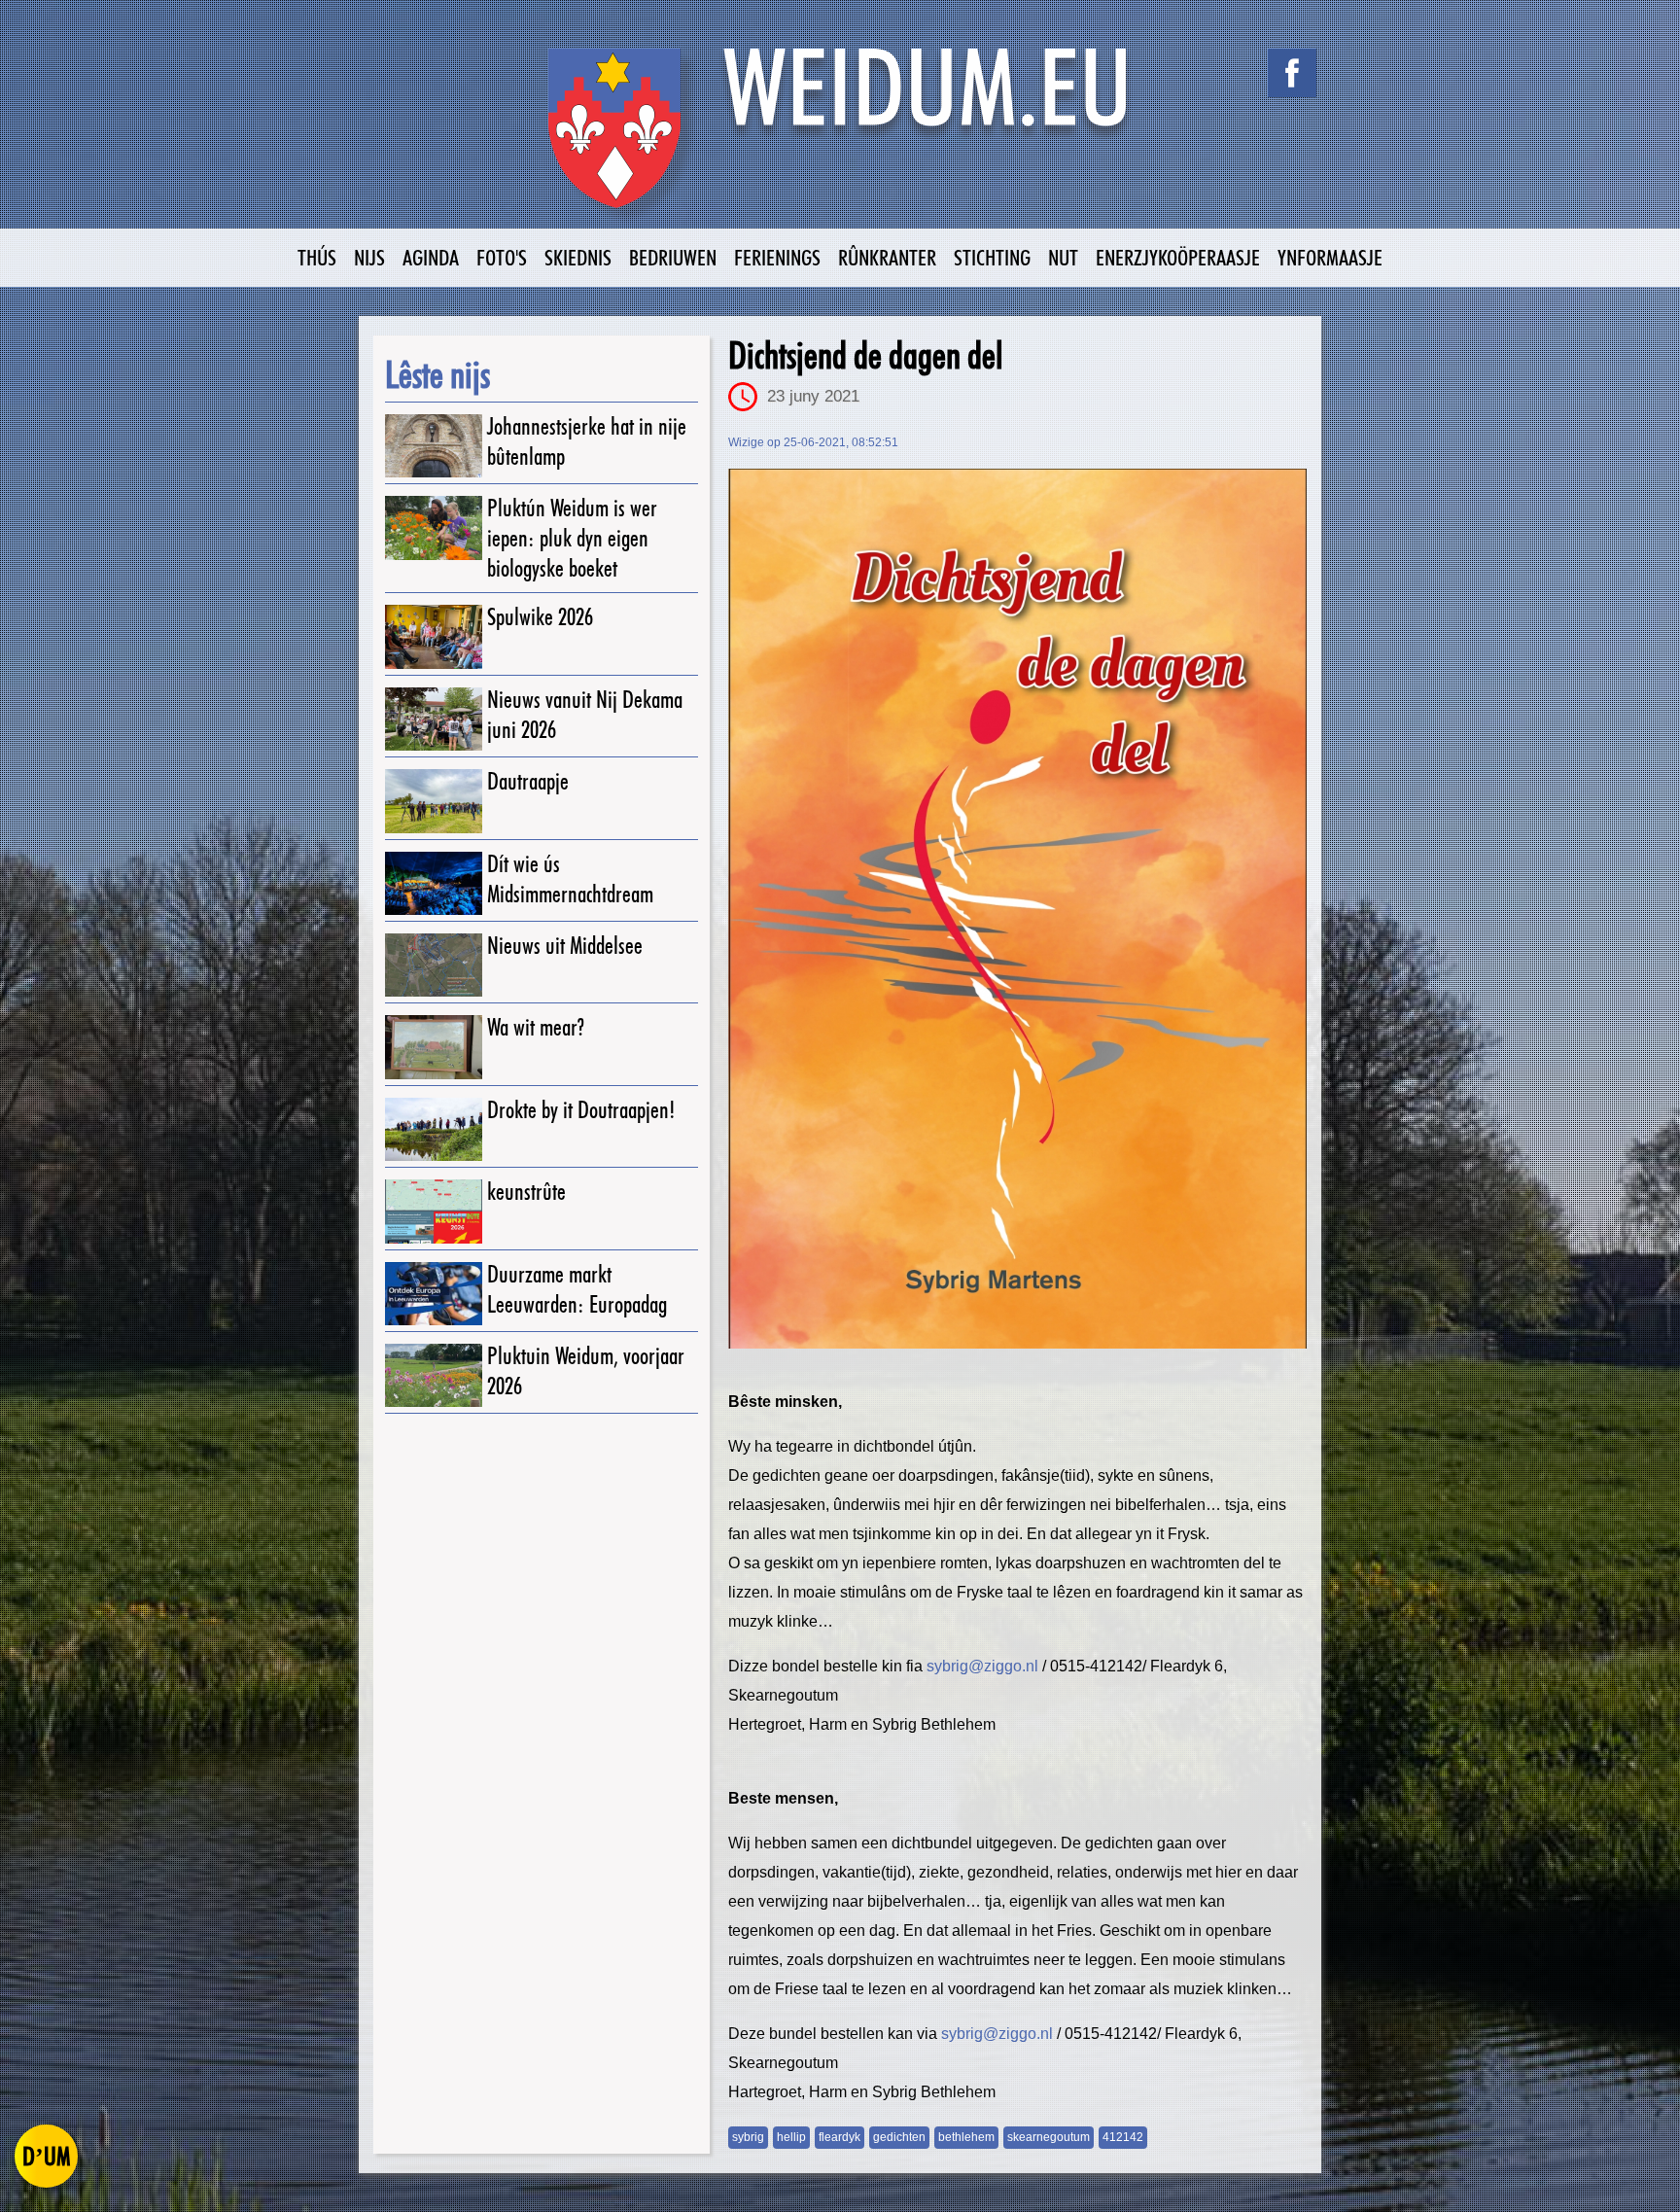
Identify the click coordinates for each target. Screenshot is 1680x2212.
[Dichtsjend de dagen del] (1017, 909)
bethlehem (966, 2137)
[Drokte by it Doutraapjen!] (434, 1129)
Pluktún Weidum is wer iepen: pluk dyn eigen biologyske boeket (572, 538)
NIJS (369, 257)
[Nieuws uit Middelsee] (434, 965)
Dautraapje (528, 781)
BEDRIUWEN (673, 257)
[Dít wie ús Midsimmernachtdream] (434, 883)
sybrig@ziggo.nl (982, 1666)
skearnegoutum (1049, 2137)
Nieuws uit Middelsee (565, 946)
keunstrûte (526, 1192)
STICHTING (992, 257)
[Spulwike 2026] (434, 636)
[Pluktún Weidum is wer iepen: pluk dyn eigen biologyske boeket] (434, 527)
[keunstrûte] (434, 1211)
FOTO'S (502, 257)
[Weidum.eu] (840, 139)
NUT (1063, 257)
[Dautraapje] (434, 801)
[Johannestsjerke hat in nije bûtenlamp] (434, 446)
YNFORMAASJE (1330, 257)
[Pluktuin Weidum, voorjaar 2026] (434, 1375)
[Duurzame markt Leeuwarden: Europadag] (434, 1294)
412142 (1123, 2137)
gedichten (899, 2137)
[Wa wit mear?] (434, 1047)
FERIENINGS (777, 257)
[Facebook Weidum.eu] (1292, 73)
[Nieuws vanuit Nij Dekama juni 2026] (434, 719)
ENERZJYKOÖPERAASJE (1178, 257)
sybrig (748, 2137)
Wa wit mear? (536, 1027)
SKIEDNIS (578, 257)
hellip (791, 2137)
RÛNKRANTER (887, 257)
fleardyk (840, 2137)
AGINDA (431, 257)
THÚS (317, 257)
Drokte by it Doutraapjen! (581, 1110)
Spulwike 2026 (540, 617)
